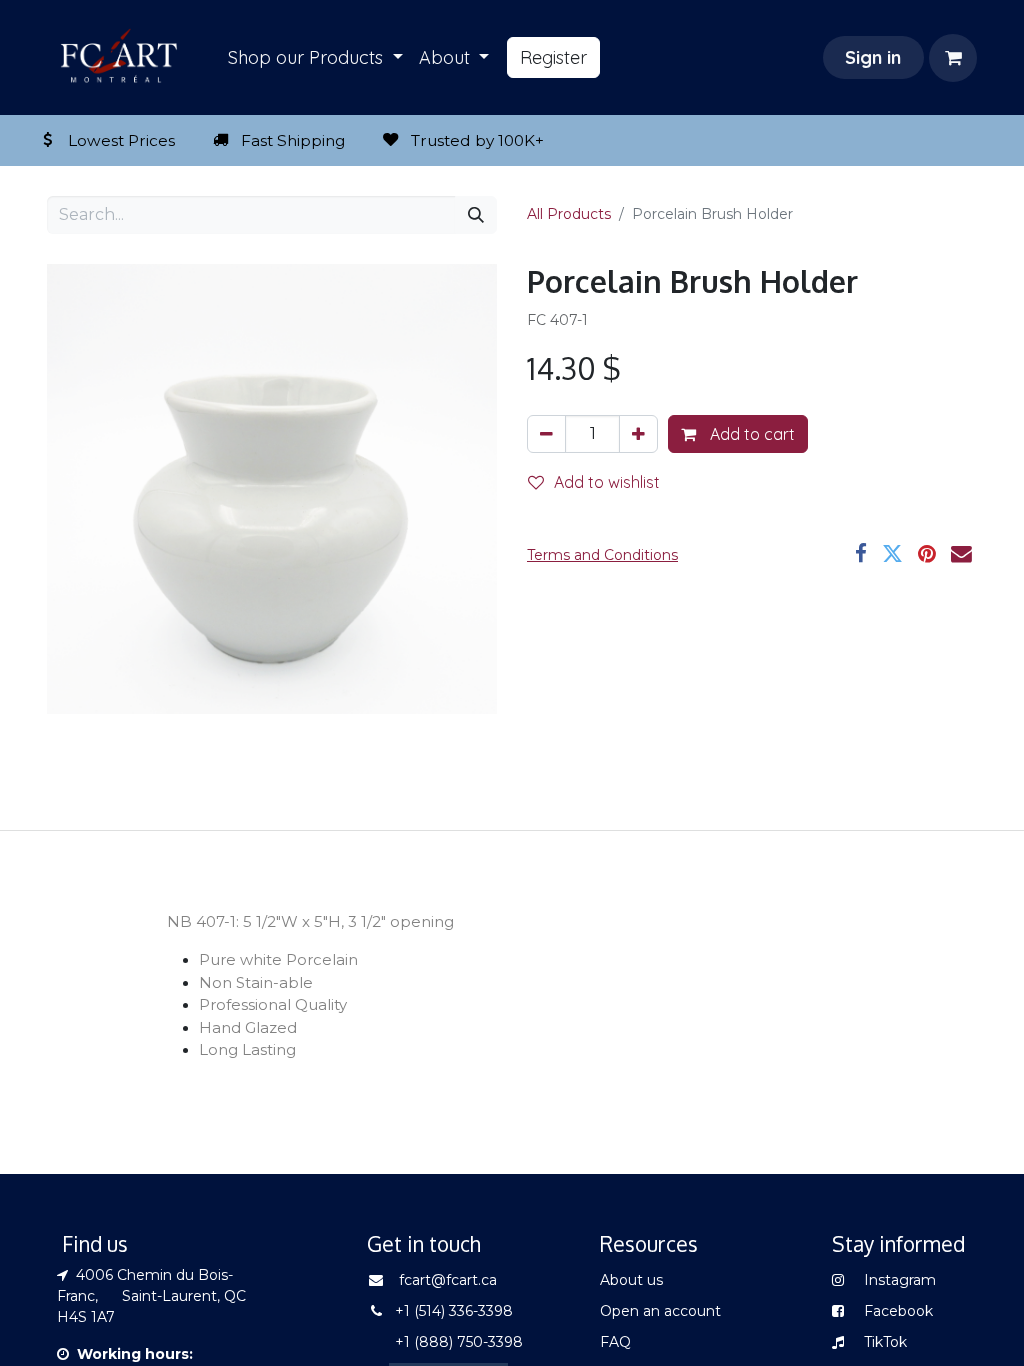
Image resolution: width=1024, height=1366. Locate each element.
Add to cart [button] (750, 434)
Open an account (660, 1311)
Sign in (873, 57)
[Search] (476, 215)
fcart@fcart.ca (448, 1280)
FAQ (615, 1342)
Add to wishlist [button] (607, 482)
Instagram (898, 1280)
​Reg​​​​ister (553, 57)
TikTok (885, 1342)
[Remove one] (546, 434)
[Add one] (638, 434)
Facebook (898, 1311)
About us (631, 1280)
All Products (569, 214)
